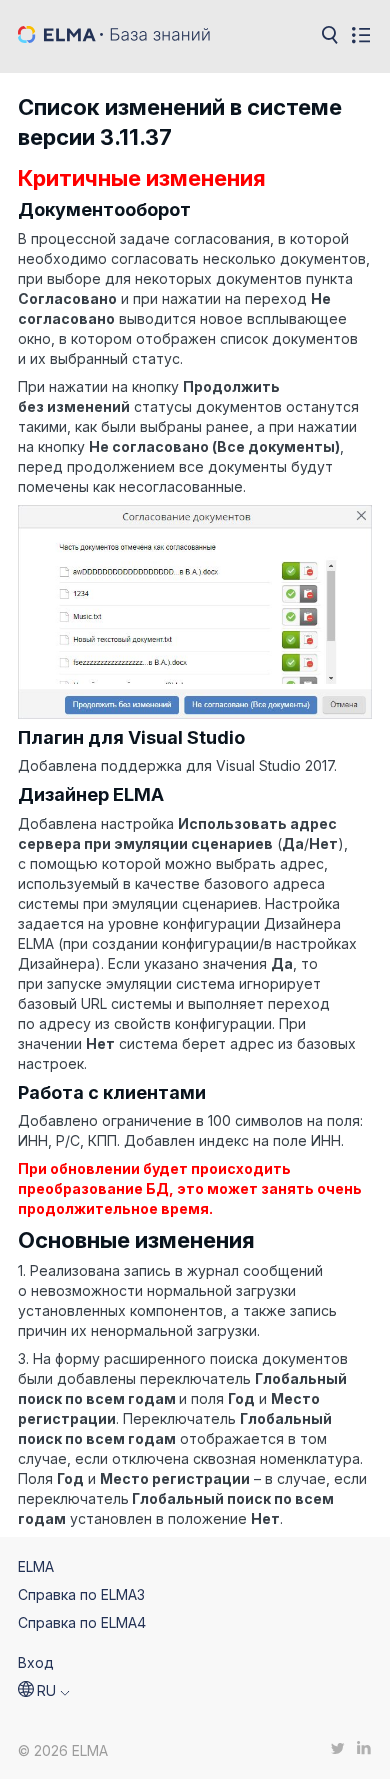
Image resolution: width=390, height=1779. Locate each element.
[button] (44, 1691)
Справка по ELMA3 (81, 1594)
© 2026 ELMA (63, 1750)
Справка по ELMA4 (82, 1622)
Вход (36, 1662)
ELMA (36, 1566)
